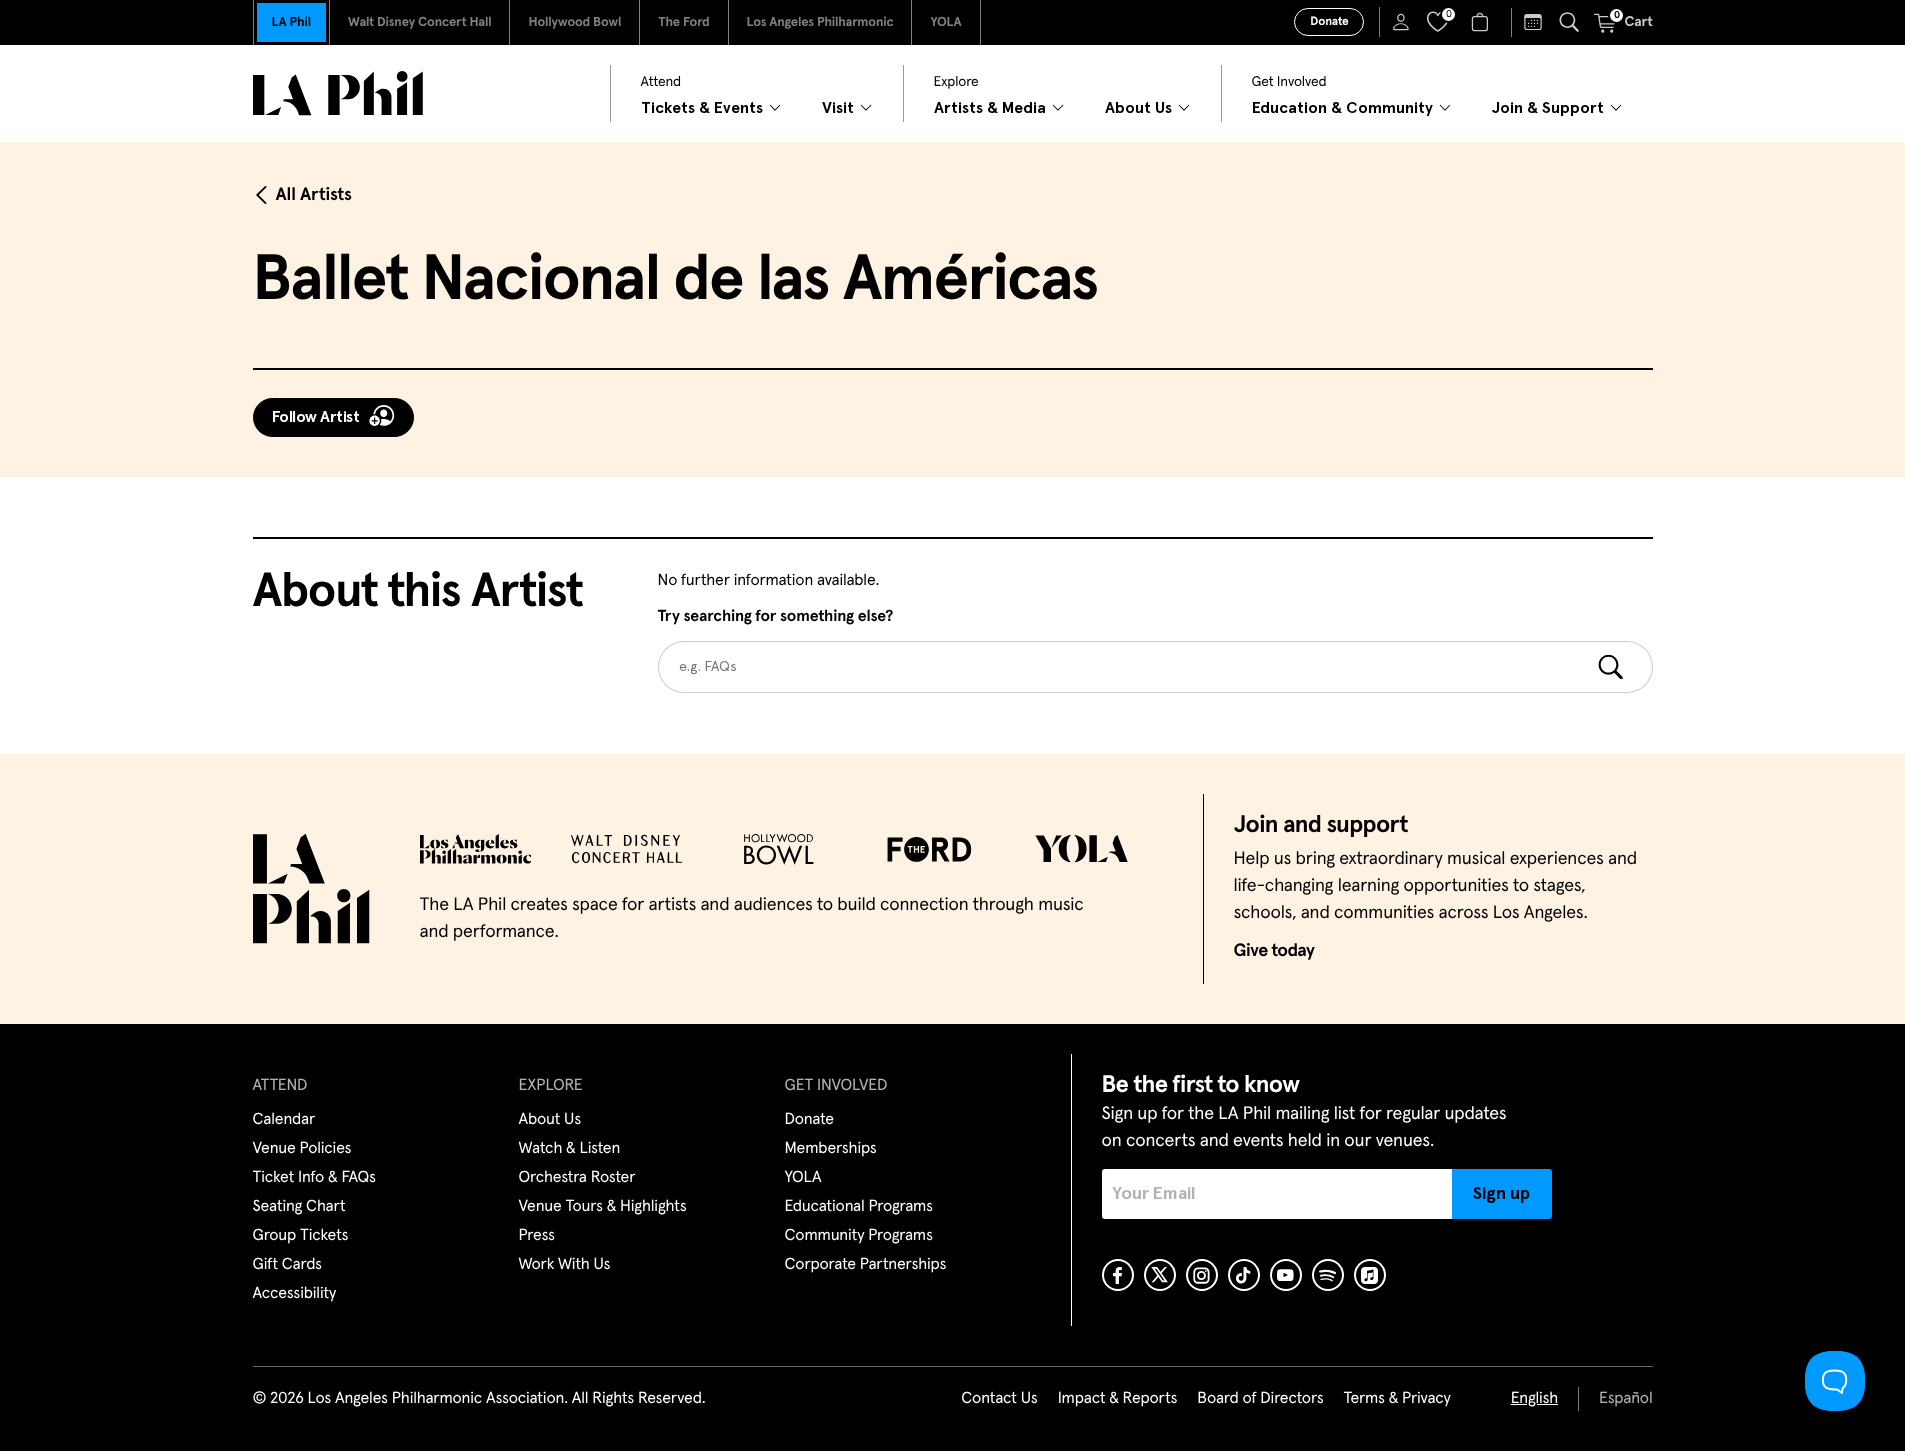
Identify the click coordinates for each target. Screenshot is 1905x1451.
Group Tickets (301, 1236)
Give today (1274, 951)
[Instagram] (1202, 1275)
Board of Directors (1260, 1399)
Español (1625, 1399)
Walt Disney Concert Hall (420, 22)
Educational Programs (859, 1207)
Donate (1329, 22)
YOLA (945, 22)
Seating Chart (299, 1207)
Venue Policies (302, 1149)
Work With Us (565, 1265)
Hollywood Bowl (574, 22)
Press (537, 1236)
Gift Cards (287, 1265)
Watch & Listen (570, 1149)
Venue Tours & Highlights (603, 1207)
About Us (550, 1120)
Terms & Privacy (1396, 1399)
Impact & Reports (1118, 1399)
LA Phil (291, 22)
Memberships (831, 1149)
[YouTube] (1286, 1275)
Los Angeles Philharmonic (820, 22)
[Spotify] (1328, 1275)
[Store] (1482, 22)
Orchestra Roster (577, 1178)
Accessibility (295, 1294)
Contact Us (999, 1399)
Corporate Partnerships (866, 1265)
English (1534, 1399)
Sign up (1501, 1194)
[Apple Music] (1370, 1275)
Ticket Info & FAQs (314, 1178)
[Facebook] (1118, 1275)
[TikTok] (1244, 1275)
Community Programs (859, 1236)
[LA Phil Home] (338, 93)
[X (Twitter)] (1160, 1275)
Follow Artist (316, 417)
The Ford (683, 22)
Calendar (284, 1120)
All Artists (314, 195)
